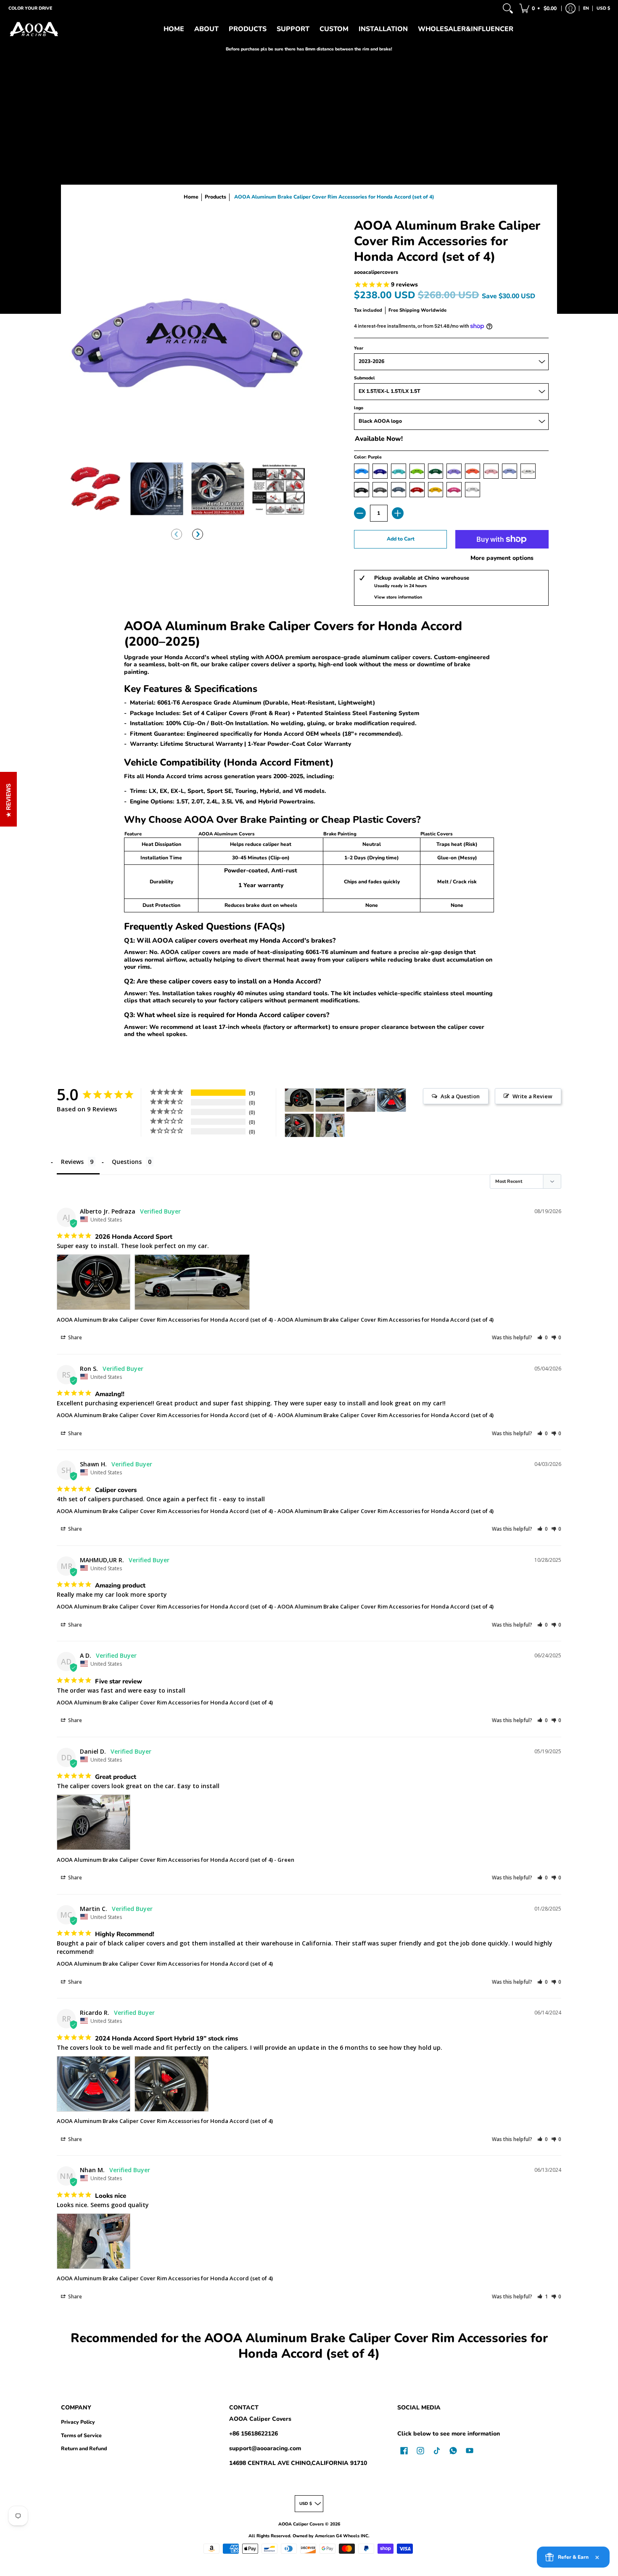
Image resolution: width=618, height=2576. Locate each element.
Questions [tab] (127, 1162)
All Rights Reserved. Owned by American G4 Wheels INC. (309, 2536)
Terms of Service (81, 2436)
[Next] (198, 534)
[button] (539, 8)
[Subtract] (360, 513)
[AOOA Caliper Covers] (34, 29)
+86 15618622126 (254, 2434)
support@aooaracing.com (265, 2448)
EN (586, 8)
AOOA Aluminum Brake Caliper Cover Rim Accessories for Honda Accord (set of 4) (165, 1320)
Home (191, 197)
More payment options (502, 558)
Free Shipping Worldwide (417, 310)
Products (215, 197)
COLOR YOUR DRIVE (30, 8)
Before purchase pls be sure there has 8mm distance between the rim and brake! (309, 49)
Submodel (364, 378)
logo (359, 408)
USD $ (603, 8)
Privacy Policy (78, 2422)
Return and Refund (84, 2449)
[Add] (398, 513)
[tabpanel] (309, 830)
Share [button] (74, 1337)
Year (359, 348)
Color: (368, 457)
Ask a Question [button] (460, 1096)
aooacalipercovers (376, 272)
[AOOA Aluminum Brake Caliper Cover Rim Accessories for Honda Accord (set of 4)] (96, 489)
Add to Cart (401, 539)
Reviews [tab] (72, 1162)
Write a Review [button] (532, 1096)
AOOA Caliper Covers (260, 2419)
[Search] (508, 8)
